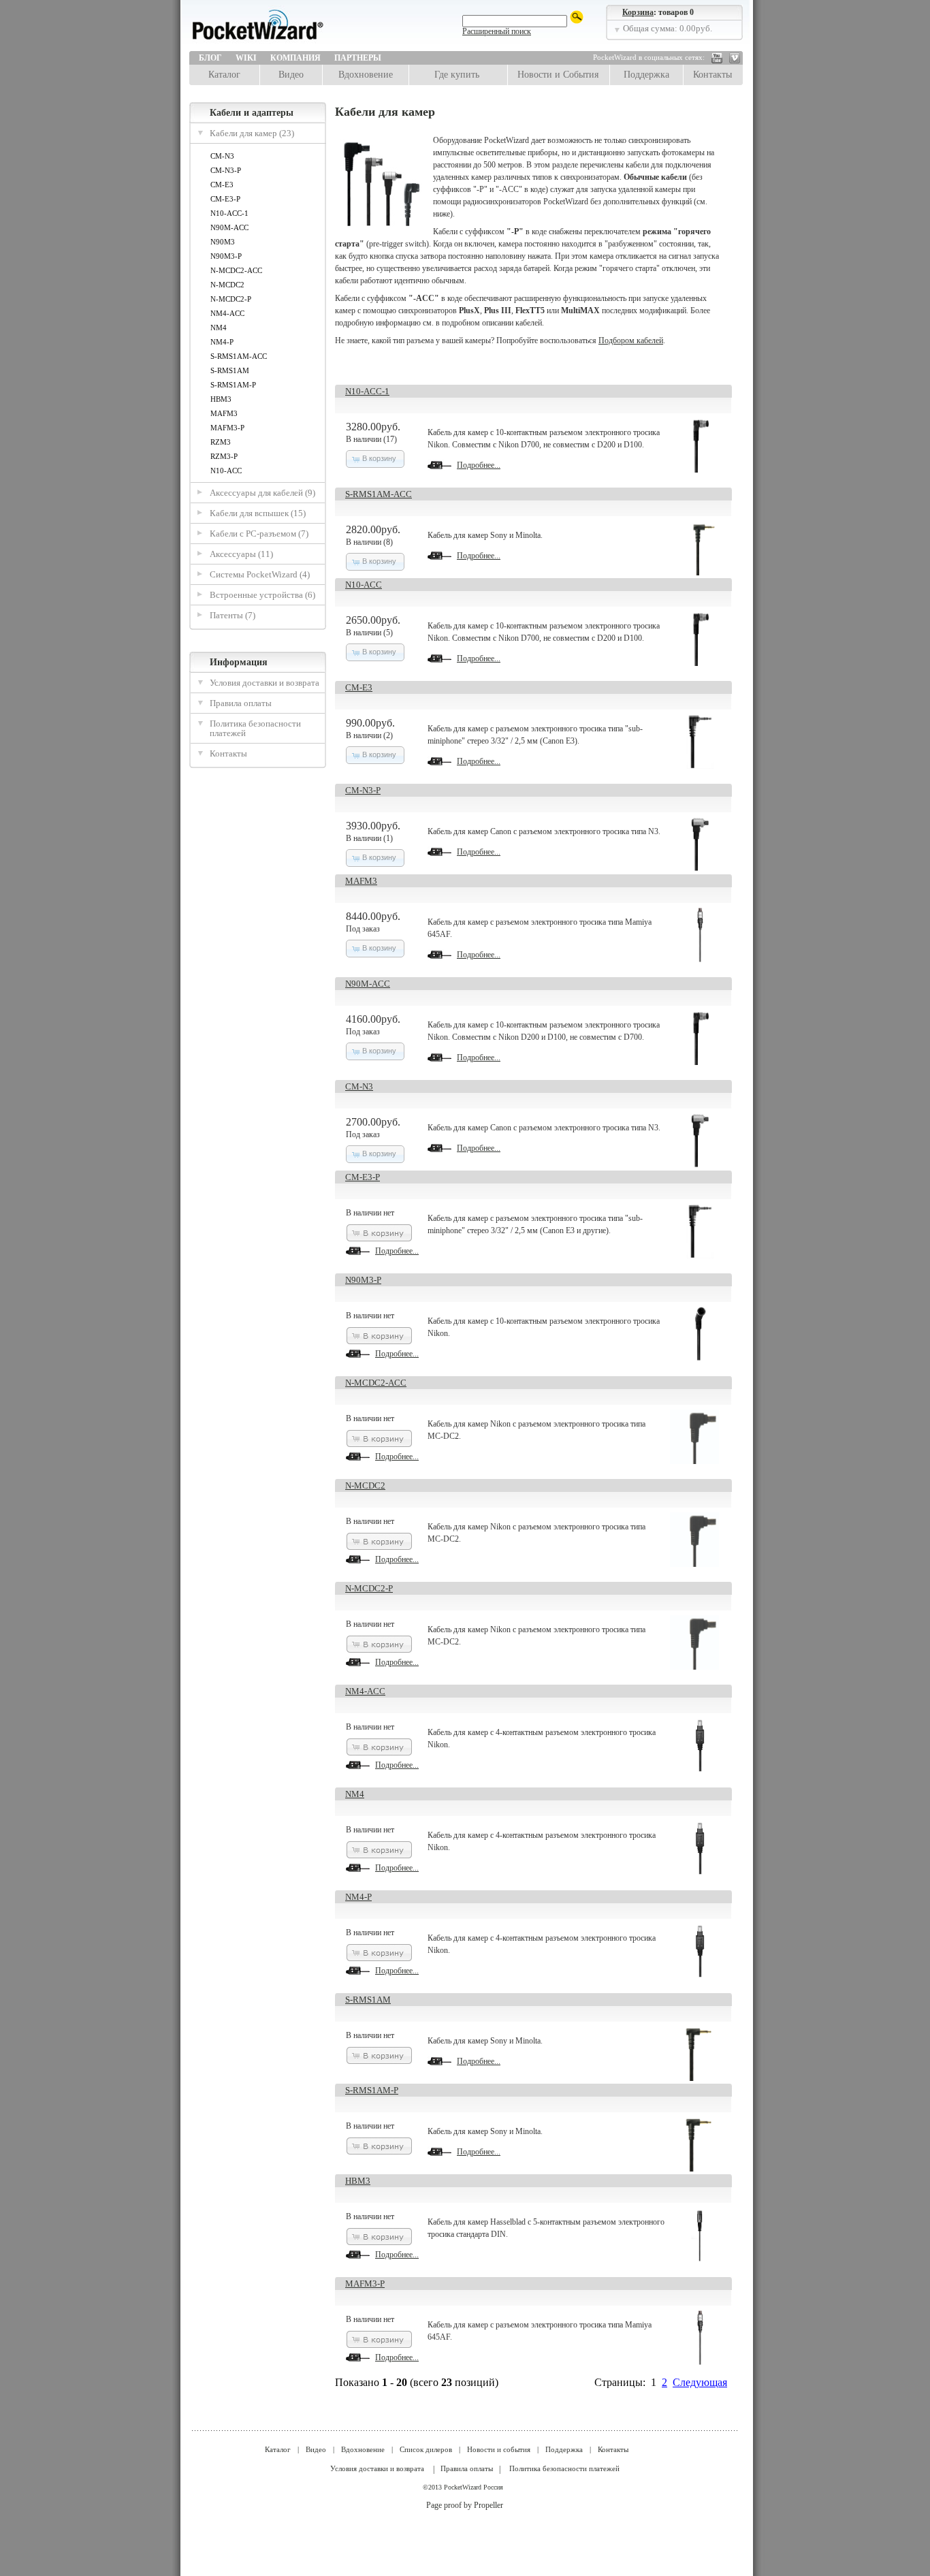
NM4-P (222, 342)
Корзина (638, 12)
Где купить (457, 75)
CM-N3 (222, 156)
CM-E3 (222, 185)
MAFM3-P (227, 428)
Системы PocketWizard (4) (260, 574)
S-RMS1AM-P (233, 385)
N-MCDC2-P (231, 299)
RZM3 (221, 442)
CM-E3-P (225, 199)
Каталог (224, 75)
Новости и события (499, 2449)
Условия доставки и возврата (264, 683)
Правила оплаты (241, 703)
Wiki (246, 58)
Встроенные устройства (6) (262, 595)
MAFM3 (224, 413)
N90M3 (223, 242)
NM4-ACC (227, 313)
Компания (295, 58)
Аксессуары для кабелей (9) (262, 493)
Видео (291, 75)
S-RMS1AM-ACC (239, 356)
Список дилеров (426, 2449)
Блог (210, 58)
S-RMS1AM (230, 370)
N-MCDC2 (227, 285)
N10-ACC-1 (229, 213)
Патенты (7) (233, 615)
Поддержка (646, 75)
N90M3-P (226, 256)
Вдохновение (366, 75)
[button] (375, 459)
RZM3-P (224, 456)
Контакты (712, 75)
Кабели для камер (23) (252, 133)
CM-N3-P (226, 170)
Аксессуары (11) (241, 554)
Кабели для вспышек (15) (258, 513)
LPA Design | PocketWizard (288, 29)
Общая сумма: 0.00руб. (668, 28)
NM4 (219, 328)
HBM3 (221, 399)
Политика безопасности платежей (255, 728)
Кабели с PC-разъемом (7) (259, 534)
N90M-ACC (229, 227)
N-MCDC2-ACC (236, 270)
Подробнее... (479, 465)
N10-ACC (226, 471)
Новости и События (558, 75)
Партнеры (358, 58)
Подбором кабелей (631, 340)
